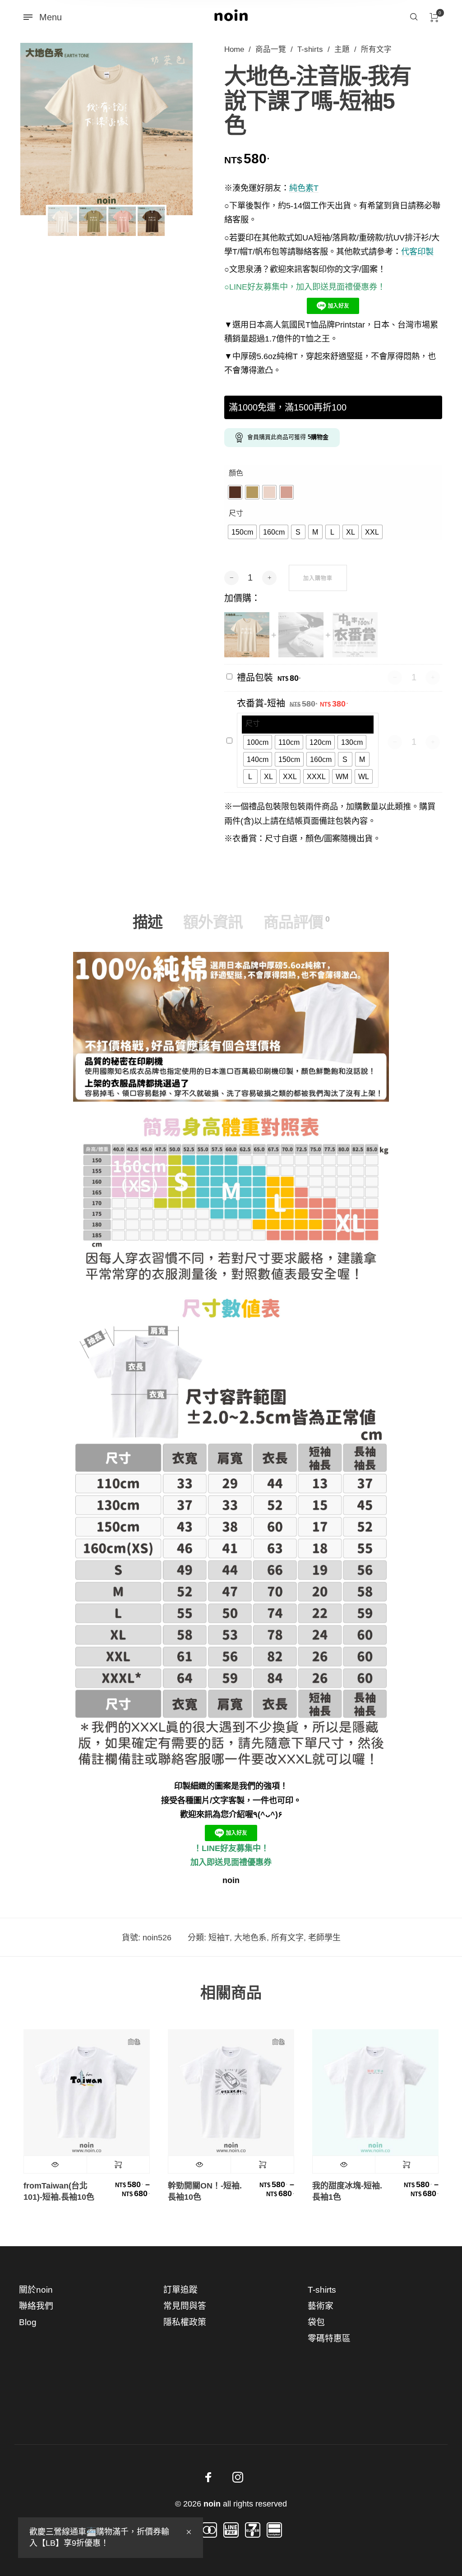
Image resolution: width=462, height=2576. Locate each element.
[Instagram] (238, 2477)
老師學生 (324, 1938)
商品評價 (296, 922)
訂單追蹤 (180, 2290)
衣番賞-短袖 (261, 703)
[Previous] (43, 129)
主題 (342, 49)
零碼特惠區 (329, 2338)
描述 (148, 922)
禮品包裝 (255, 678)
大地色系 (250, 1938)
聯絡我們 (36, 2306)
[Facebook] (208, 2477)
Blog (28, 2322)
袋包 (316, 2322)
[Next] (170, 129)
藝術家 (321, 2306)
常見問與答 (185, 2306)
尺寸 (236, 513)
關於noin (36, 2290)
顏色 (236, 473)
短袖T (219, 1938)
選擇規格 (118, 2165)
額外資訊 (213, 922)
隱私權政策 (185, 2322)
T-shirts (310, 49)
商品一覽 (271, 49)
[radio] (235, 492)
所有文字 (376, 49)
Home (234, 49)
